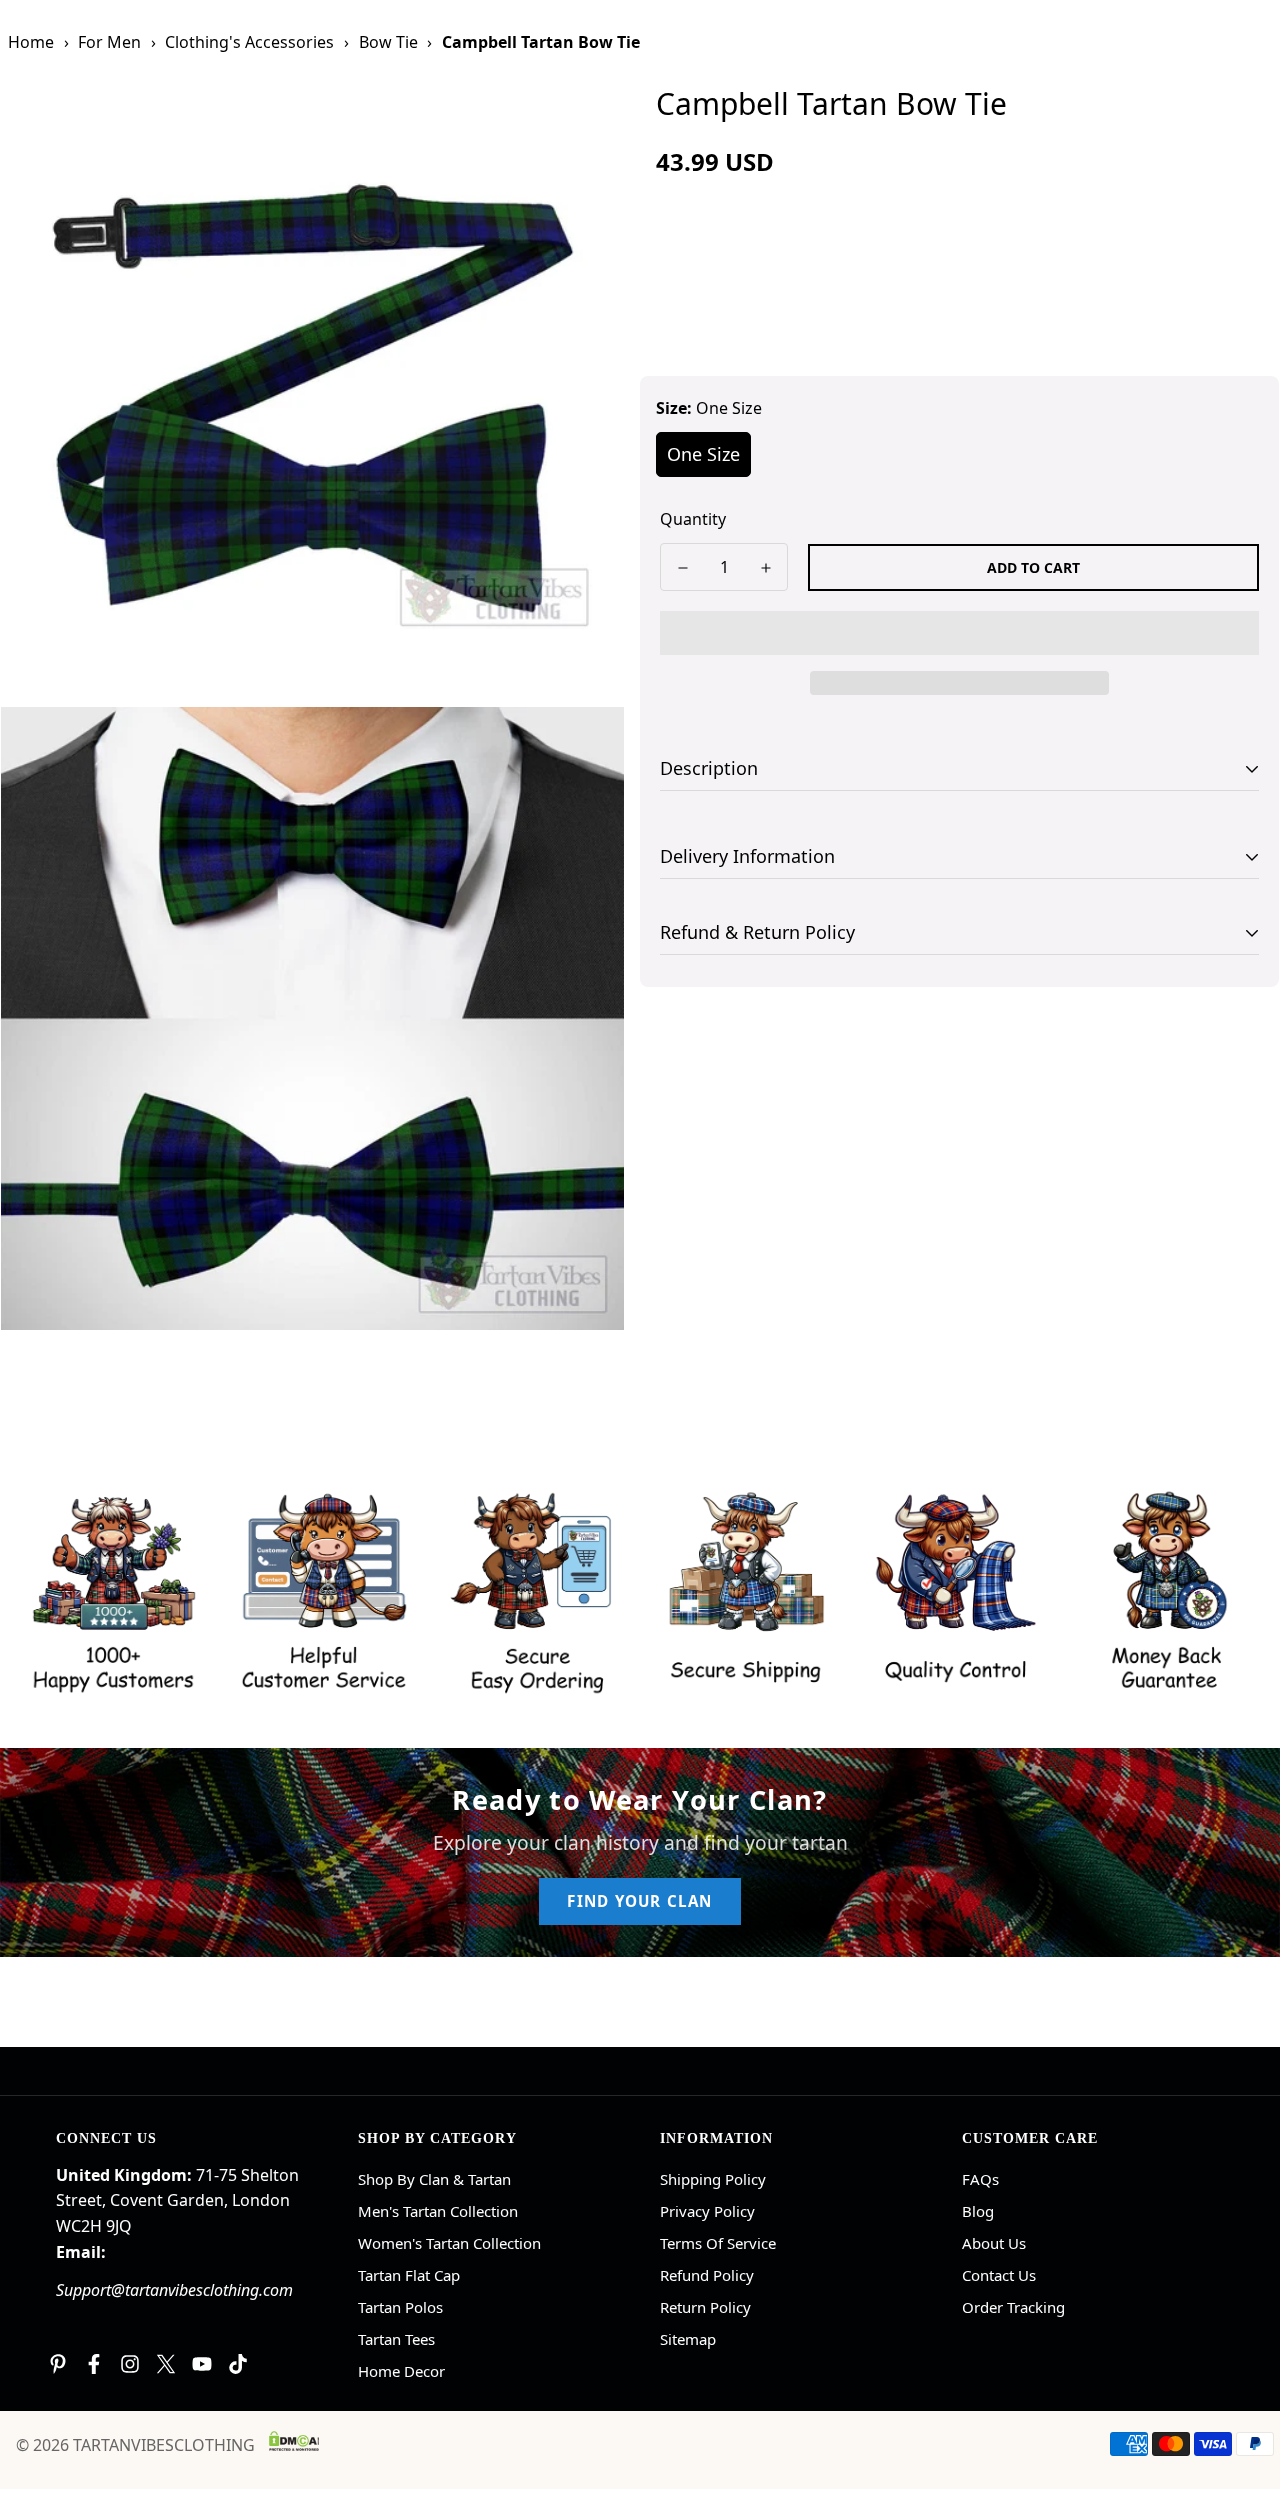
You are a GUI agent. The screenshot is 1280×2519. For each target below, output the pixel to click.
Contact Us (999, 2275)
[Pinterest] (58, 2364)
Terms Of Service (718, 2243)
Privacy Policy (707, 2211)
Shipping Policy (713, 2179)
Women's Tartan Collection (449, 2243)
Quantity (693, 519)
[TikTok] (238, 2364)
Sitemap (688, 2339)
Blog (978, 2211)
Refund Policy (707, 2275)
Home (31, 42)
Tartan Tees (396, 2339)
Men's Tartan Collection (438, 2211)
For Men (109, 42)
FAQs (980, 2179)
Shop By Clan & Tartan (434, 2179)
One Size (703, 454)
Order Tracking (1013, 2307)
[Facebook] (94, 2364)
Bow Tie (388, 42)
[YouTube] (202, 2364)
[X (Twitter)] (166, 2364)
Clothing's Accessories (249, 42)
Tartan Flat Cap (409, 2275)
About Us (994, 2243)
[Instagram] (130, 2364)
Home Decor (401, 2371)
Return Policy (705, 2307)
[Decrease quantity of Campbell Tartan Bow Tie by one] (682, 568)
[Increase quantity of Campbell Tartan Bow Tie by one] (765, 568)
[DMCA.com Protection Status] (294, 2441)
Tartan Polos (400, 2307)
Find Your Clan (639, 1901)
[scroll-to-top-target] (1241, 2410)
